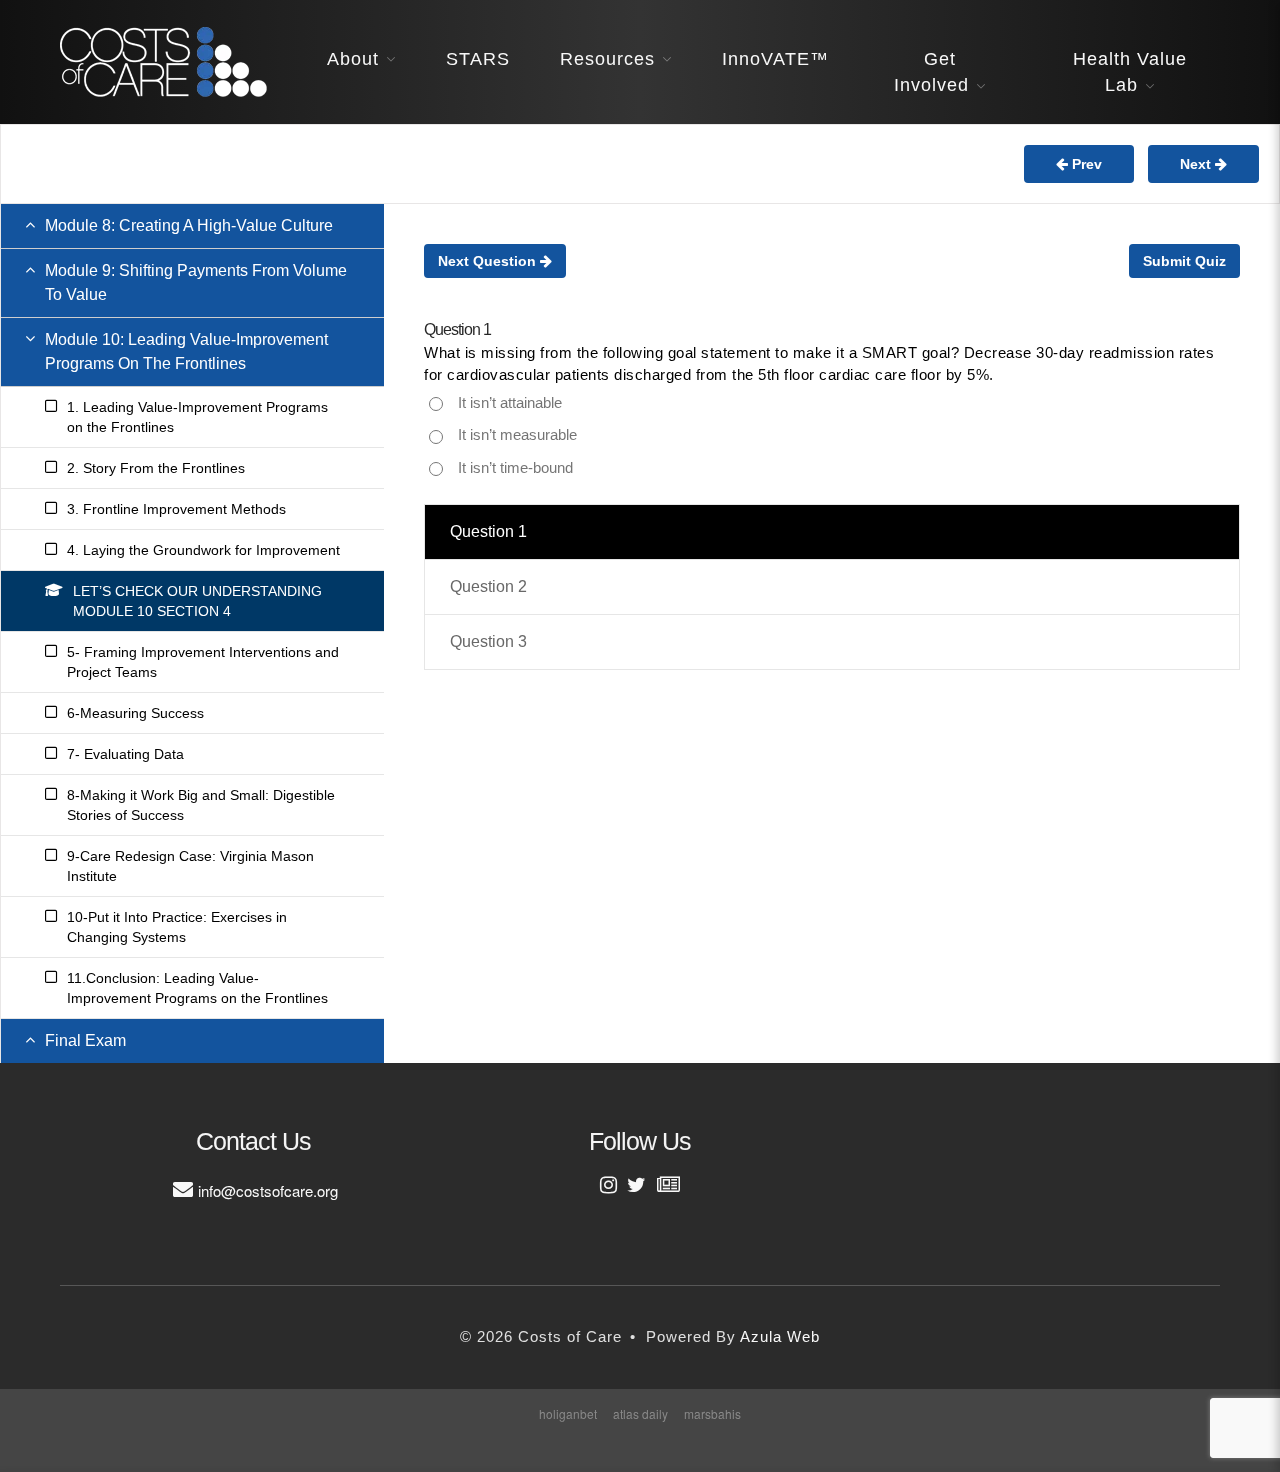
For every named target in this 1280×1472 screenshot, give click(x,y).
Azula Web (780, 1336)
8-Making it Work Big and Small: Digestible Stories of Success (201, 805)
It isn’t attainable (510, 402)
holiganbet (568, 1413)
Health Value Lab (1130, 72)
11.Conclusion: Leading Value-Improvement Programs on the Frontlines (197, 988)
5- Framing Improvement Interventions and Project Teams (203, 662)
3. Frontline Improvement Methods (176, 509)
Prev (1085, 164)
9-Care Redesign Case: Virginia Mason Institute (190, 866)
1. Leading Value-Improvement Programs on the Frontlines (197, 417)
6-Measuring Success (135, 713)
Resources (607, 59)
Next (1197, 164)
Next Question (489, 261)
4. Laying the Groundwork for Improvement (203, 550)
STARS (478, 59)
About (353, 59)
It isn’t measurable (517, 434)
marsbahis (712, 1413)
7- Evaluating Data (125, 754)
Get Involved (931, 72)
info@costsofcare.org (268, 1190)
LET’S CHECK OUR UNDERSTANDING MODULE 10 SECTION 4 (197, 601)
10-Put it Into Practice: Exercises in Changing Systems (177, 927)
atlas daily (640, 1413)
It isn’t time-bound (515, 467)
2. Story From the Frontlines (156, 468)
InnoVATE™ (775, 59)
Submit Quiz (1184, 261)
